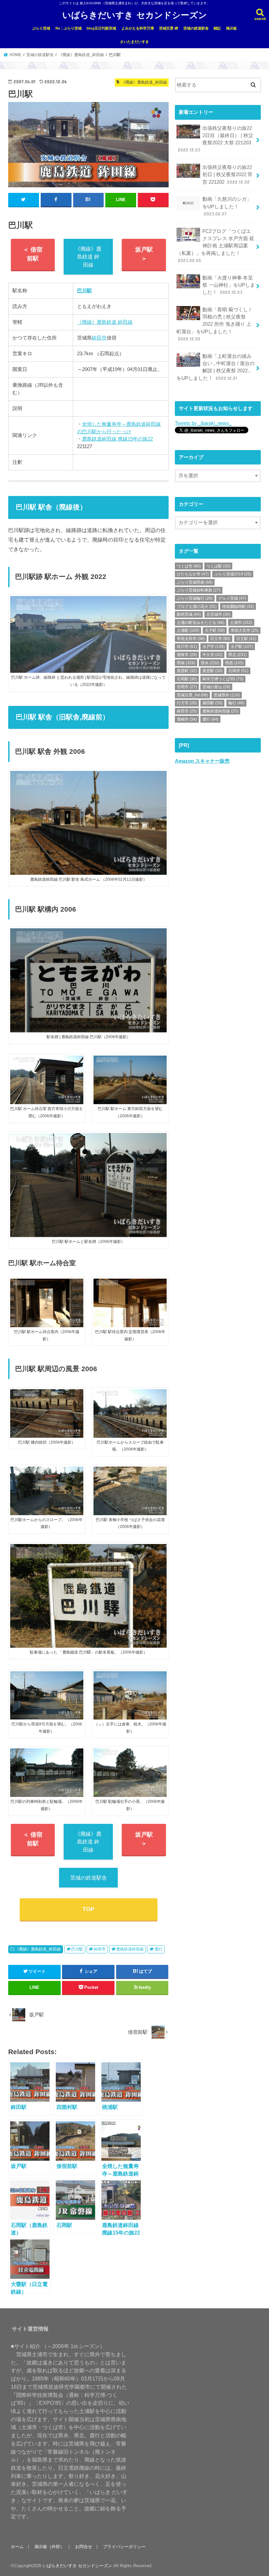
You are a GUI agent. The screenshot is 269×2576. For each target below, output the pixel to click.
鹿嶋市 (187, 719)
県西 (234, 663)
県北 (238, 655)
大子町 (215, 630)
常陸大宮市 (245, 630)
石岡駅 (187, 679)
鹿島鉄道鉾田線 (130, 1949)
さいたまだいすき (134, 42)
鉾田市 (99, 338)
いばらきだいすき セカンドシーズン (135, 15)
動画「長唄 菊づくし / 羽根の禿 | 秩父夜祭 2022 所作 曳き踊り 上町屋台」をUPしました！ (214, 324)
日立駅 (246, 639)
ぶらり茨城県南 (195, 582)
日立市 (220, 639)
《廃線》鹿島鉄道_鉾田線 (38, 1949)
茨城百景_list (192, 695)
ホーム (17, 2547)
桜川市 (187, 647)
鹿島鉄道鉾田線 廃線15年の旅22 (117, 439)
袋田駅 (212, 703)
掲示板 (231, 28)
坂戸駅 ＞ (144, 254)
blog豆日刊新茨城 (101, 28)
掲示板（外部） (49, 2547)
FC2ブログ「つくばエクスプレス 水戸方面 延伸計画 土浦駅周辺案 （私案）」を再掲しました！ (215, 246)
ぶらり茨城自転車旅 (199, 590)
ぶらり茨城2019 (233, 574)
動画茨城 (189, 614)
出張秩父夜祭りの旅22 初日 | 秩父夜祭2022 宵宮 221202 (228, 175)
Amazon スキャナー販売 (202, 761)
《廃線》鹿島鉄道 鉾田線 (88, 257)
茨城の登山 (216, 687)
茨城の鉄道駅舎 (196, 28)
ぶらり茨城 (41, 28)
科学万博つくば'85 (223, 679)
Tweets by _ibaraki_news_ (203, 423)
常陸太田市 (191, 639)
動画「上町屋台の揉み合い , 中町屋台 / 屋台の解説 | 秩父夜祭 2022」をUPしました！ (216, 367)
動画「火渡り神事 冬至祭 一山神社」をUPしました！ (229, 285)
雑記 (217, 28)
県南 (186, 663)
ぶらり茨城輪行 (195, 598)
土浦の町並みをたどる (201, 623)
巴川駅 (77, 1949)
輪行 (236, 703)
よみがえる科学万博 (138, 28)
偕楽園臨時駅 (238, 607)
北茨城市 (218, 614)
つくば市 (189, 566)
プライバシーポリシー (124, 2547)
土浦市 (241, 623)
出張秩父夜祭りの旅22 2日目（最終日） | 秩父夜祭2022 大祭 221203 (216, 139)
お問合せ (84, 2547)
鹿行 (158, 1949)
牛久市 (212, 655)
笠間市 (187, 687)
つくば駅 (218, 566)
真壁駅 (212, 671)
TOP (88, 1909)
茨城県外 (227, 695)
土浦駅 (188, 630)
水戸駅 (242, 647)
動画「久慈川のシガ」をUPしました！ (227, 206)
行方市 (187, 703)
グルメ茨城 (232, 598)
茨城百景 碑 (169, 28)
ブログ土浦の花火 (197, 607)
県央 (210, 663)
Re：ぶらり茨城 (69, 28)
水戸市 (214, 647)
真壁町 (187, 671)
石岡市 (238, 671)
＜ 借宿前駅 (33, 254)
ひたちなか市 (193, 574)
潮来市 (187, 655)
